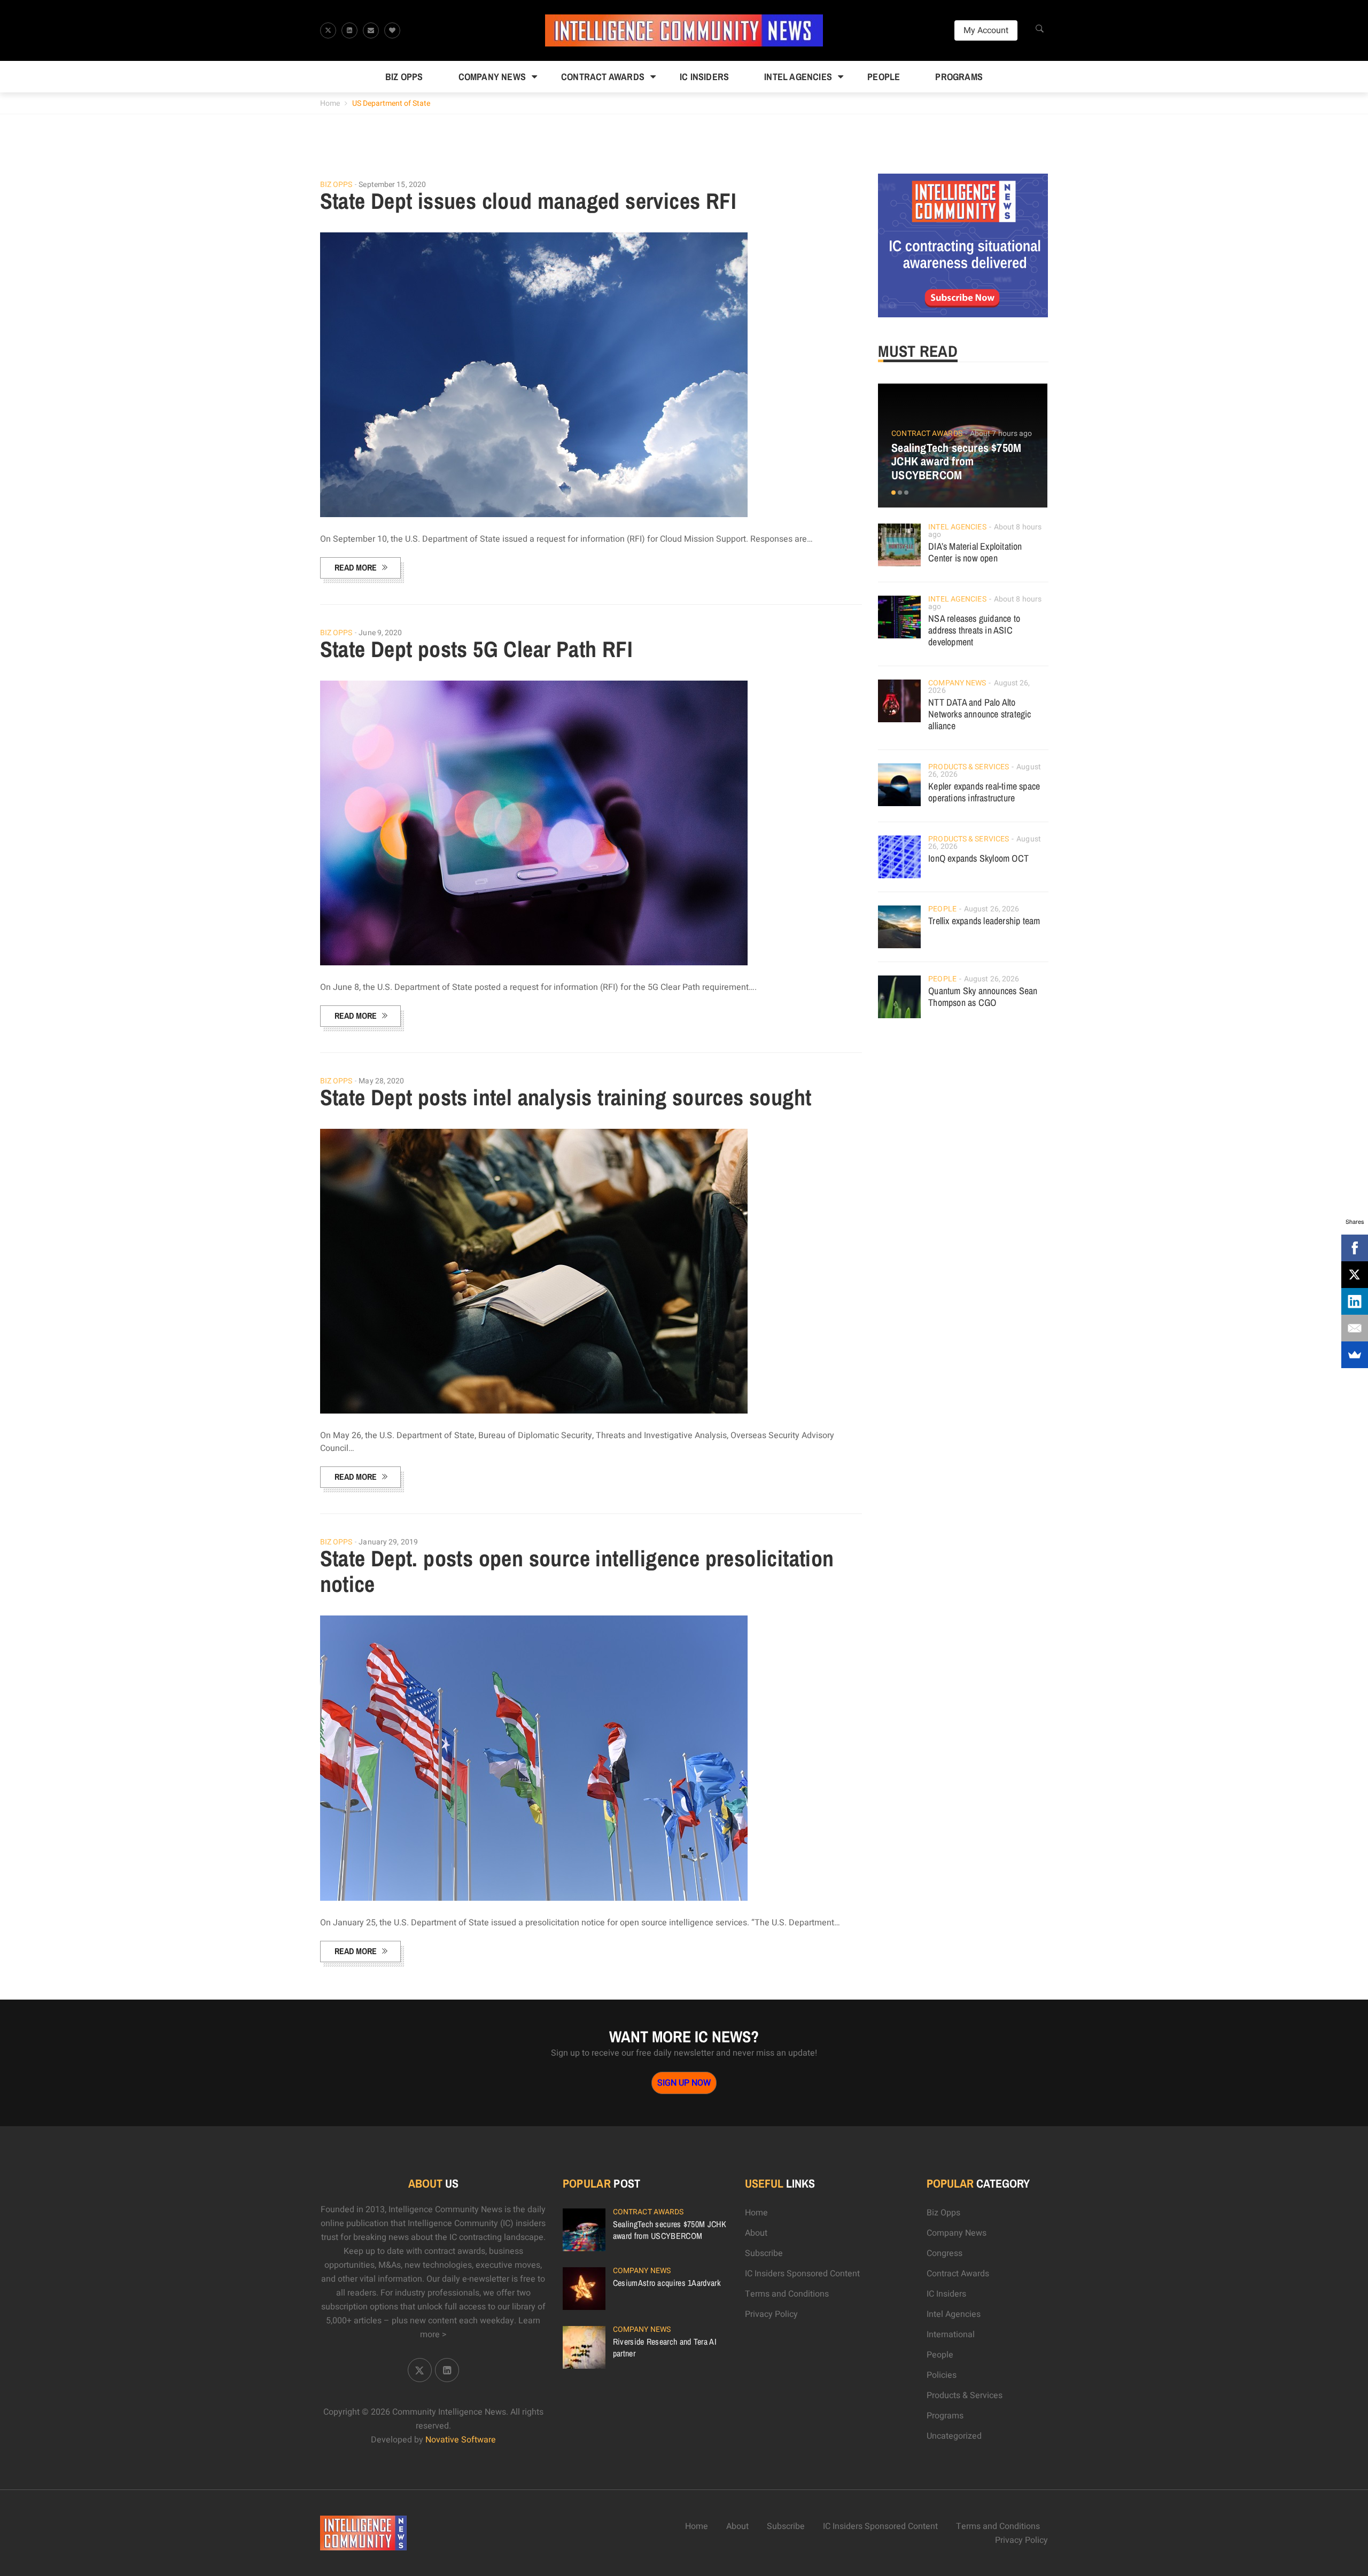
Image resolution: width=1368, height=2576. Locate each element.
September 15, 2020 (392, 185)
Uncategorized (954, 2436)
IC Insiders (704, 77)
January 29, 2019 (388, 1542)
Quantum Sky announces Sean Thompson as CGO (983, 997)
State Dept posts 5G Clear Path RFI (477, 649)
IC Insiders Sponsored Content (802, 2274)
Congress (945, 2253)
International (951, 2335)
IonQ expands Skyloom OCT (978, 858)
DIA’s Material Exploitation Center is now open (975, 552)
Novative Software (461, 2440)
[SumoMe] (1355, 1355)
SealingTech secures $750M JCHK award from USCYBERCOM (956, 462)
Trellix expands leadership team (984, 921)
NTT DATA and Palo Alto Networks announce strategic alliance (980, 714)
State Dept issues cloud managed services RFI (528, 201)
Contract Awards (603, 77)
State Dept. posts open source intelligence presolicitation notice (577, 1571)
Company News (492, 77)
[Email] (1355, 1328)
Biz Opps (404, 77)
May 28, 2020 (381, 1081)
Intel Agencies (798, 77)
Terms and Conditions (787, 2294)
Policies (942, 2375)
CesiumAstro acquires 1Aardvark (667, 2283)
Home (330, 103)
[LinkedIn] (1355, 1301)
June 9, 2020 (380, 633)
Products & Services (969, 767)
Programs (959, 77)
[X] (1355, 1275)
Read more (356, 567)
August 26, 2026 (992, 909)
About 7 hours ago (1001, 434)
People (884, 77)
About (756, 2233)
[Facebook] (1355, 1248)
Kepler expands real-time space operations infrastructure (984, 792)
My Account (986, 30)
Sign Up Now (684, 2083)
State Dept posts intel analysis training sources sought (566, 1097)
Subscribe (764, 2253)
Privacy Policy (771, 2314)
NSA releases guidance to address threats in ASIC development (974, 630)
